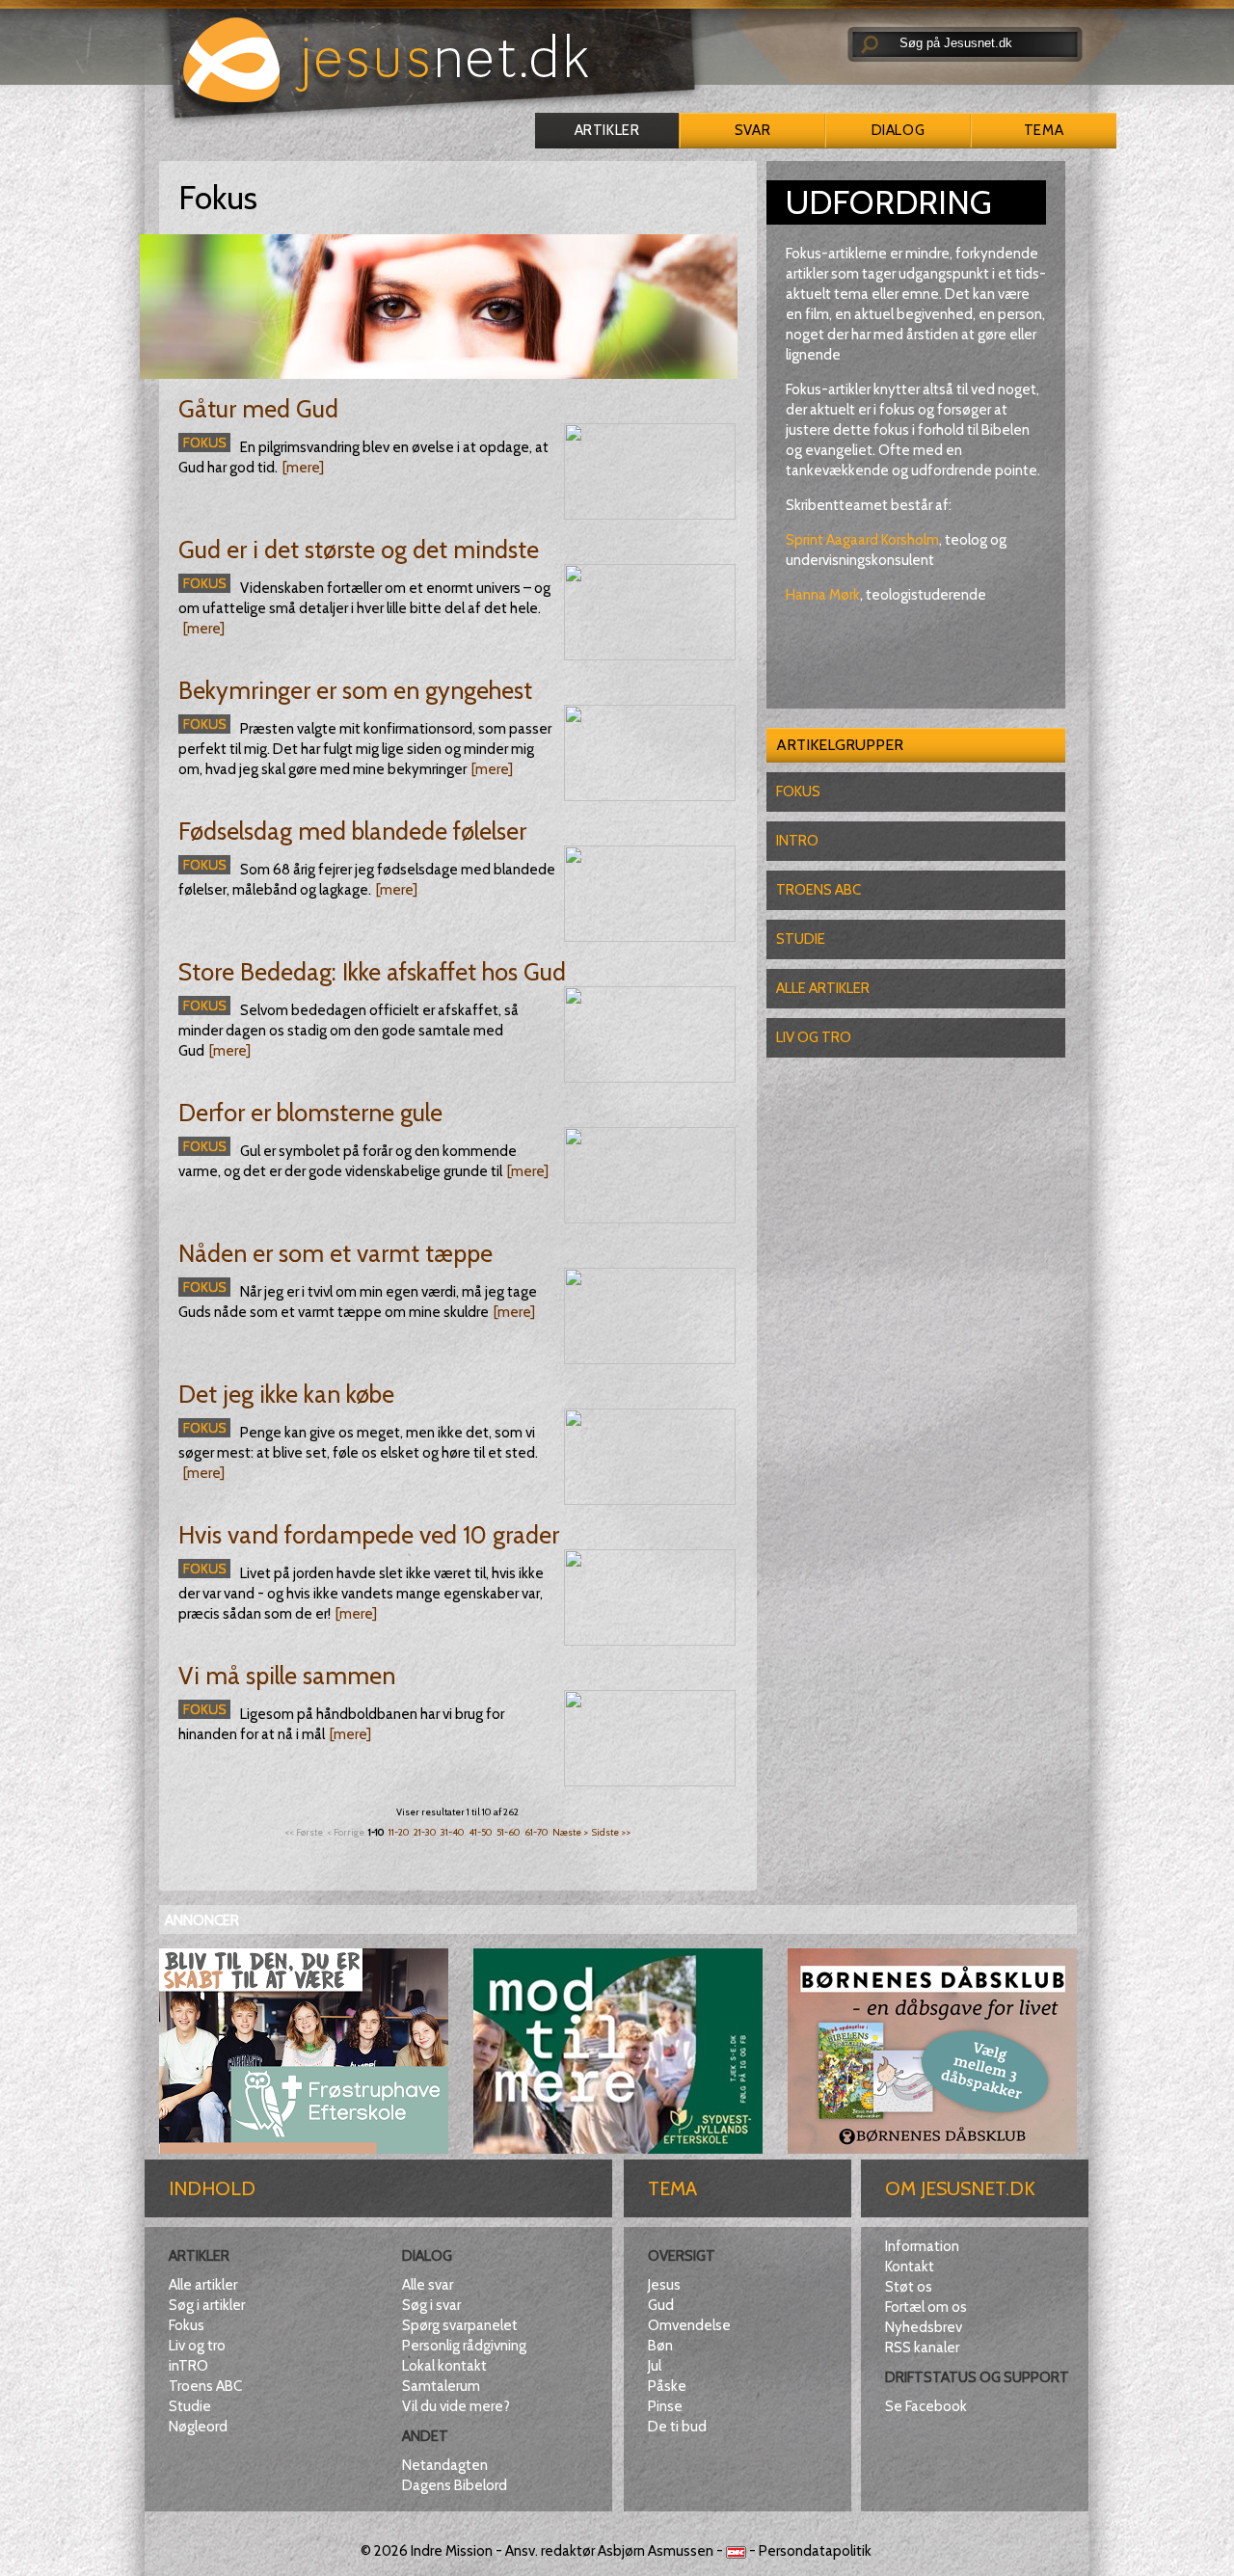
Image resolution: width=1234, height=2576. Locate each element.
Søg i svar (431, 2305)
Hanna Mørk (823, 595)
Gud (661, 2305)
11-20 (399, 1832)
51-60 (509, 1832)
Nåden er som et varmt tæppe (335, 1253)
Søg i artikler (207, 2305)
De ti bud (677, 2427)
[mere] (303, 468)
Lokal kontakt (444, 2366)
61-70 (537, 1832)
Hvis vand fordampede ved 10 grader (369, 1535)
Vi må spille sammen (287, 1676)
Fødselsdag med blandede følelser (352, 831)
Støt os (909, 2287)
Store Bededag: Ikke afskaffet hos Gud (372, 972)
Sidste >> (611, 1832)
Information (922, 2246)
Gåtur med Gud (258, 409)
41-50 (481, 1832)
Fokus (798, 792)
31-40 (453, 1832)
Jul (655, 2366)
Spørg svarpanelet (460, 2325)
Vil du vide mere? (456, 2406)
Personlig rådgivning (464, 2346)
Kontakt (910, 2267)
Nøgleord (198, 2427)
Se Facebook (926, 2406)
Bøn (660, 2346)
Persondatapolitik (815, 2551)
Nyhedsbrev (924, 2327)
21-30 (425, 1832)
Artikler (607, 130)
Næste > (570, 1832)
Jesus (664, 2285)
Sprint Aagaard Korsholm (862, 540)
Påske (667, 2386)
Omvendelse (689, 2325)
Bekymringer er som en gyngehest (355, 690)
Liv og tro (814, 1037)
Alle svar (428, 2285)
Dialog (898, 130)
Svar (752, 130)
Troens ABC (818, 890)
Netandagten (445, 2465)
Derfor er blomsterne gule (310, 1113)
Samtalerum (441, 2386)
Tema (1044, 130)
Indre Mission (452, 2551)
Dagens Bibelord (455, 2485)
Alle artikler (823, 988)
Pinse (665, 2406)
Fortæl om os (926, 2307)
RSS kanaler (922, 2348)
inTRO (188, 2366)
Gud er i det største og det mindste (359, 550)
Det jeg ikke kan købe (286, 1394)
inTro (797, 841)
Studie (801, 939)
